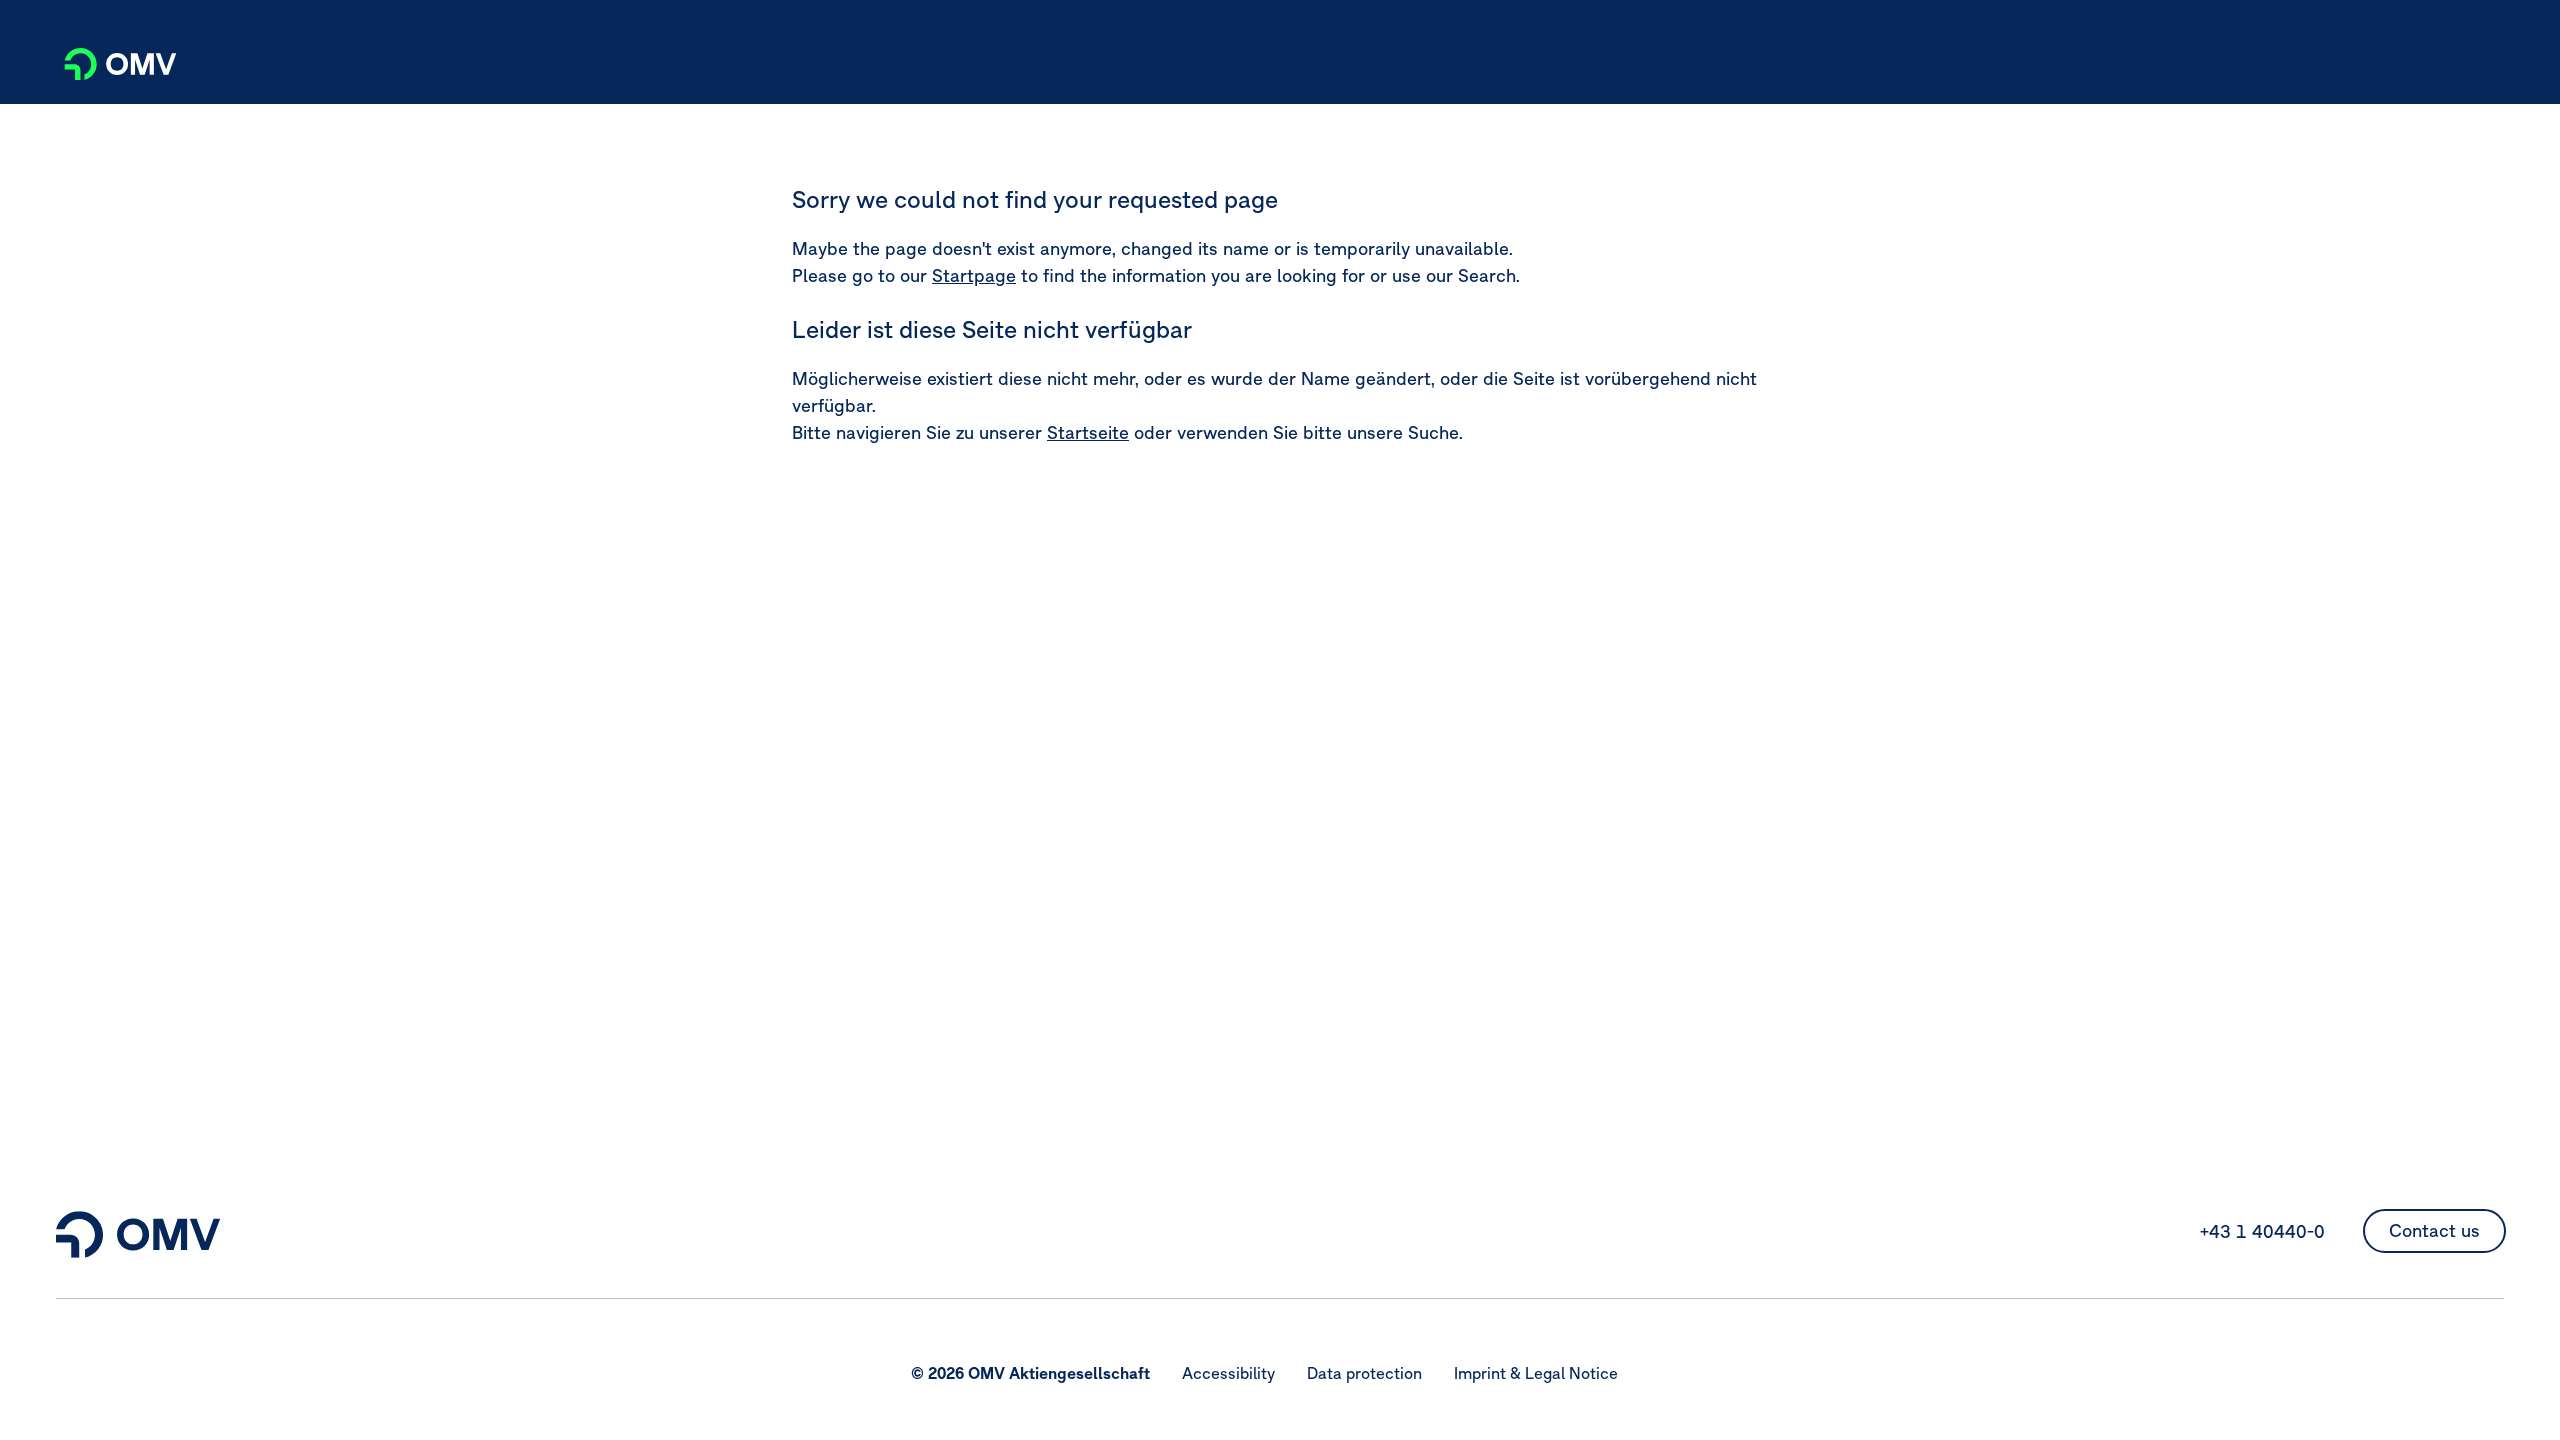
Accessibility (1228, 1373)
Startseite (1088, 432)
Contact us (2434, 1230)
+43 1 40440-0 (2262, 1231)
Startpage (974, 275)
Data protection (1364, 1373)
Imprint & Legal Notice (1536, 1373)
